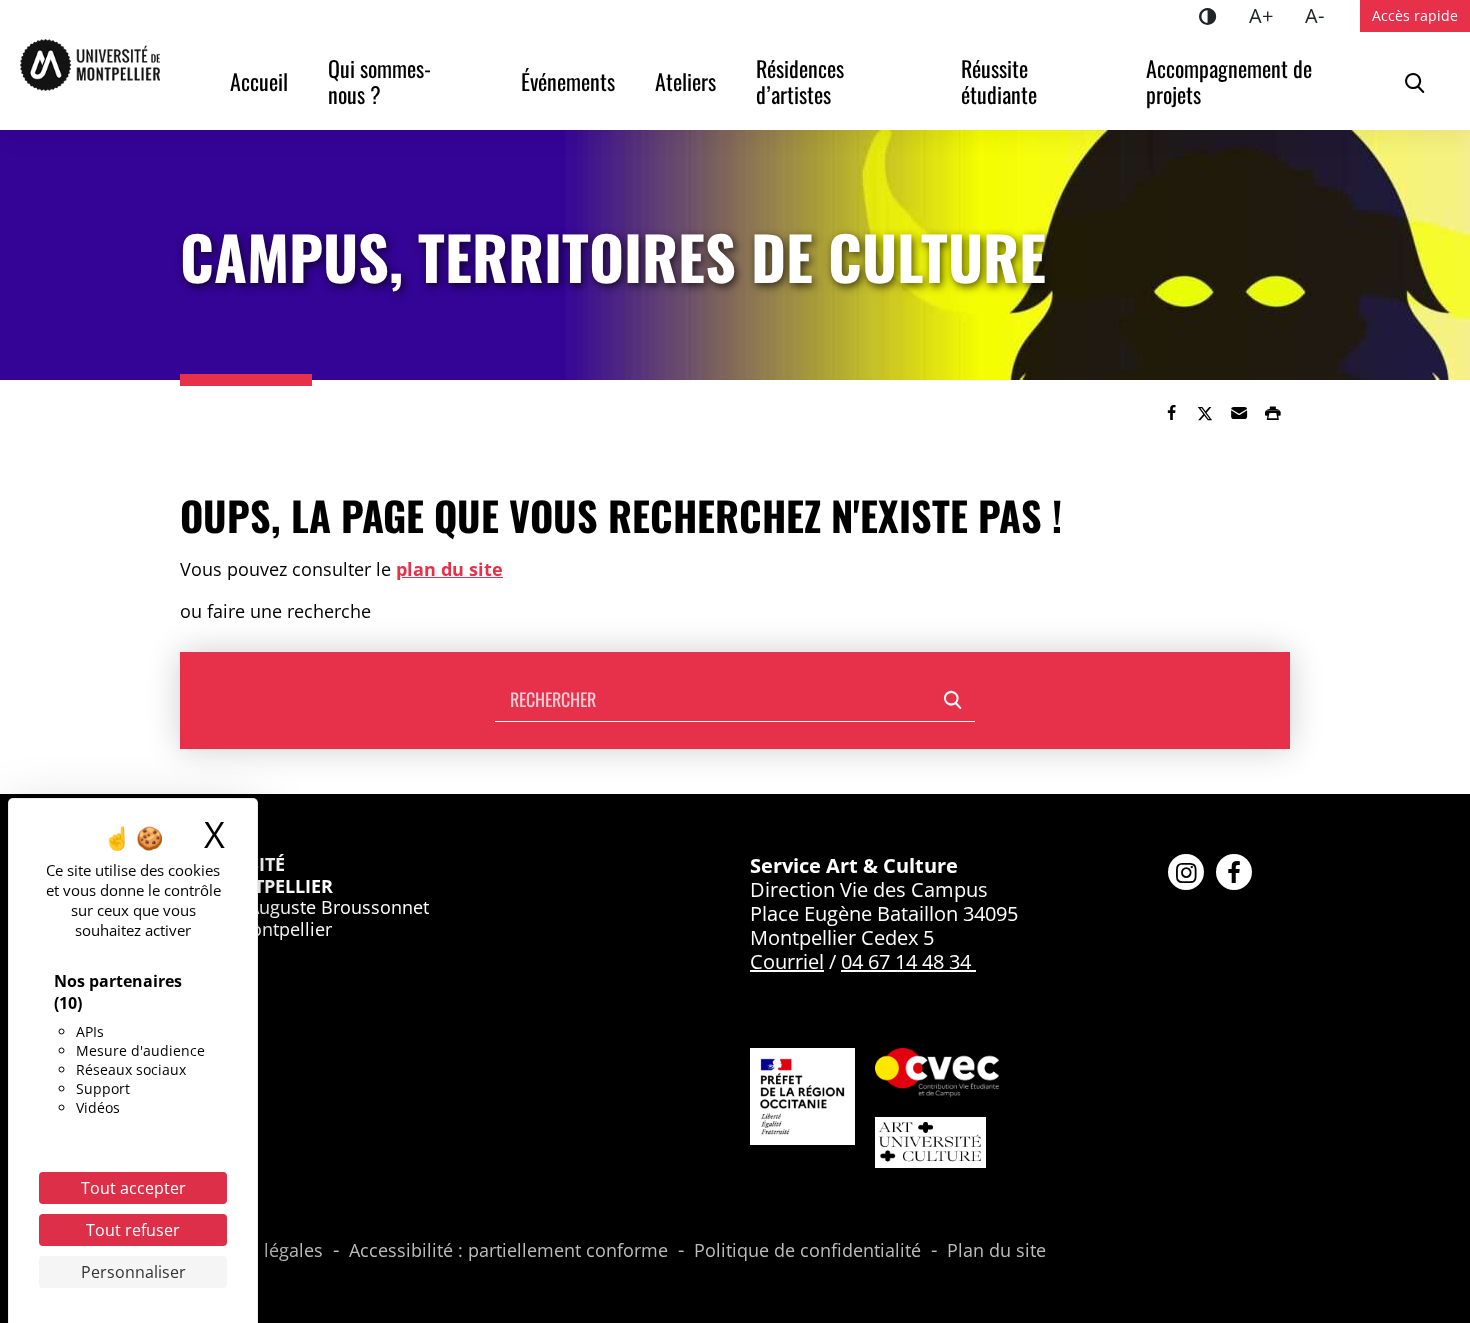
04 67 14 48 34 (906, 961)
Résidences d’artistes (802, 81)
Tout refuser (133, 1230)
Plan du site (996, 1251)
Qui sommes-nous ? (379, 81)
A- (1322, 15)
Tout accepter (133, 1188)
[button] (1239, 413)
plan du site (449, 569)
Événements (568, 81)
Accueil (259, 81)
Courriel (787, 961)
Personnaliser (133, 1272)
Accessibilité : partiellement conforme (508, 1251)
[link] (1171, 413)
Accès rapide (1415, 15)
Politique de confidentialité (807, 1251)
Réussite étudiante (999, 81)
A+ (1269, 15)
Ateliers (685, 81)
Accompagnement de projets (1231, 81)
